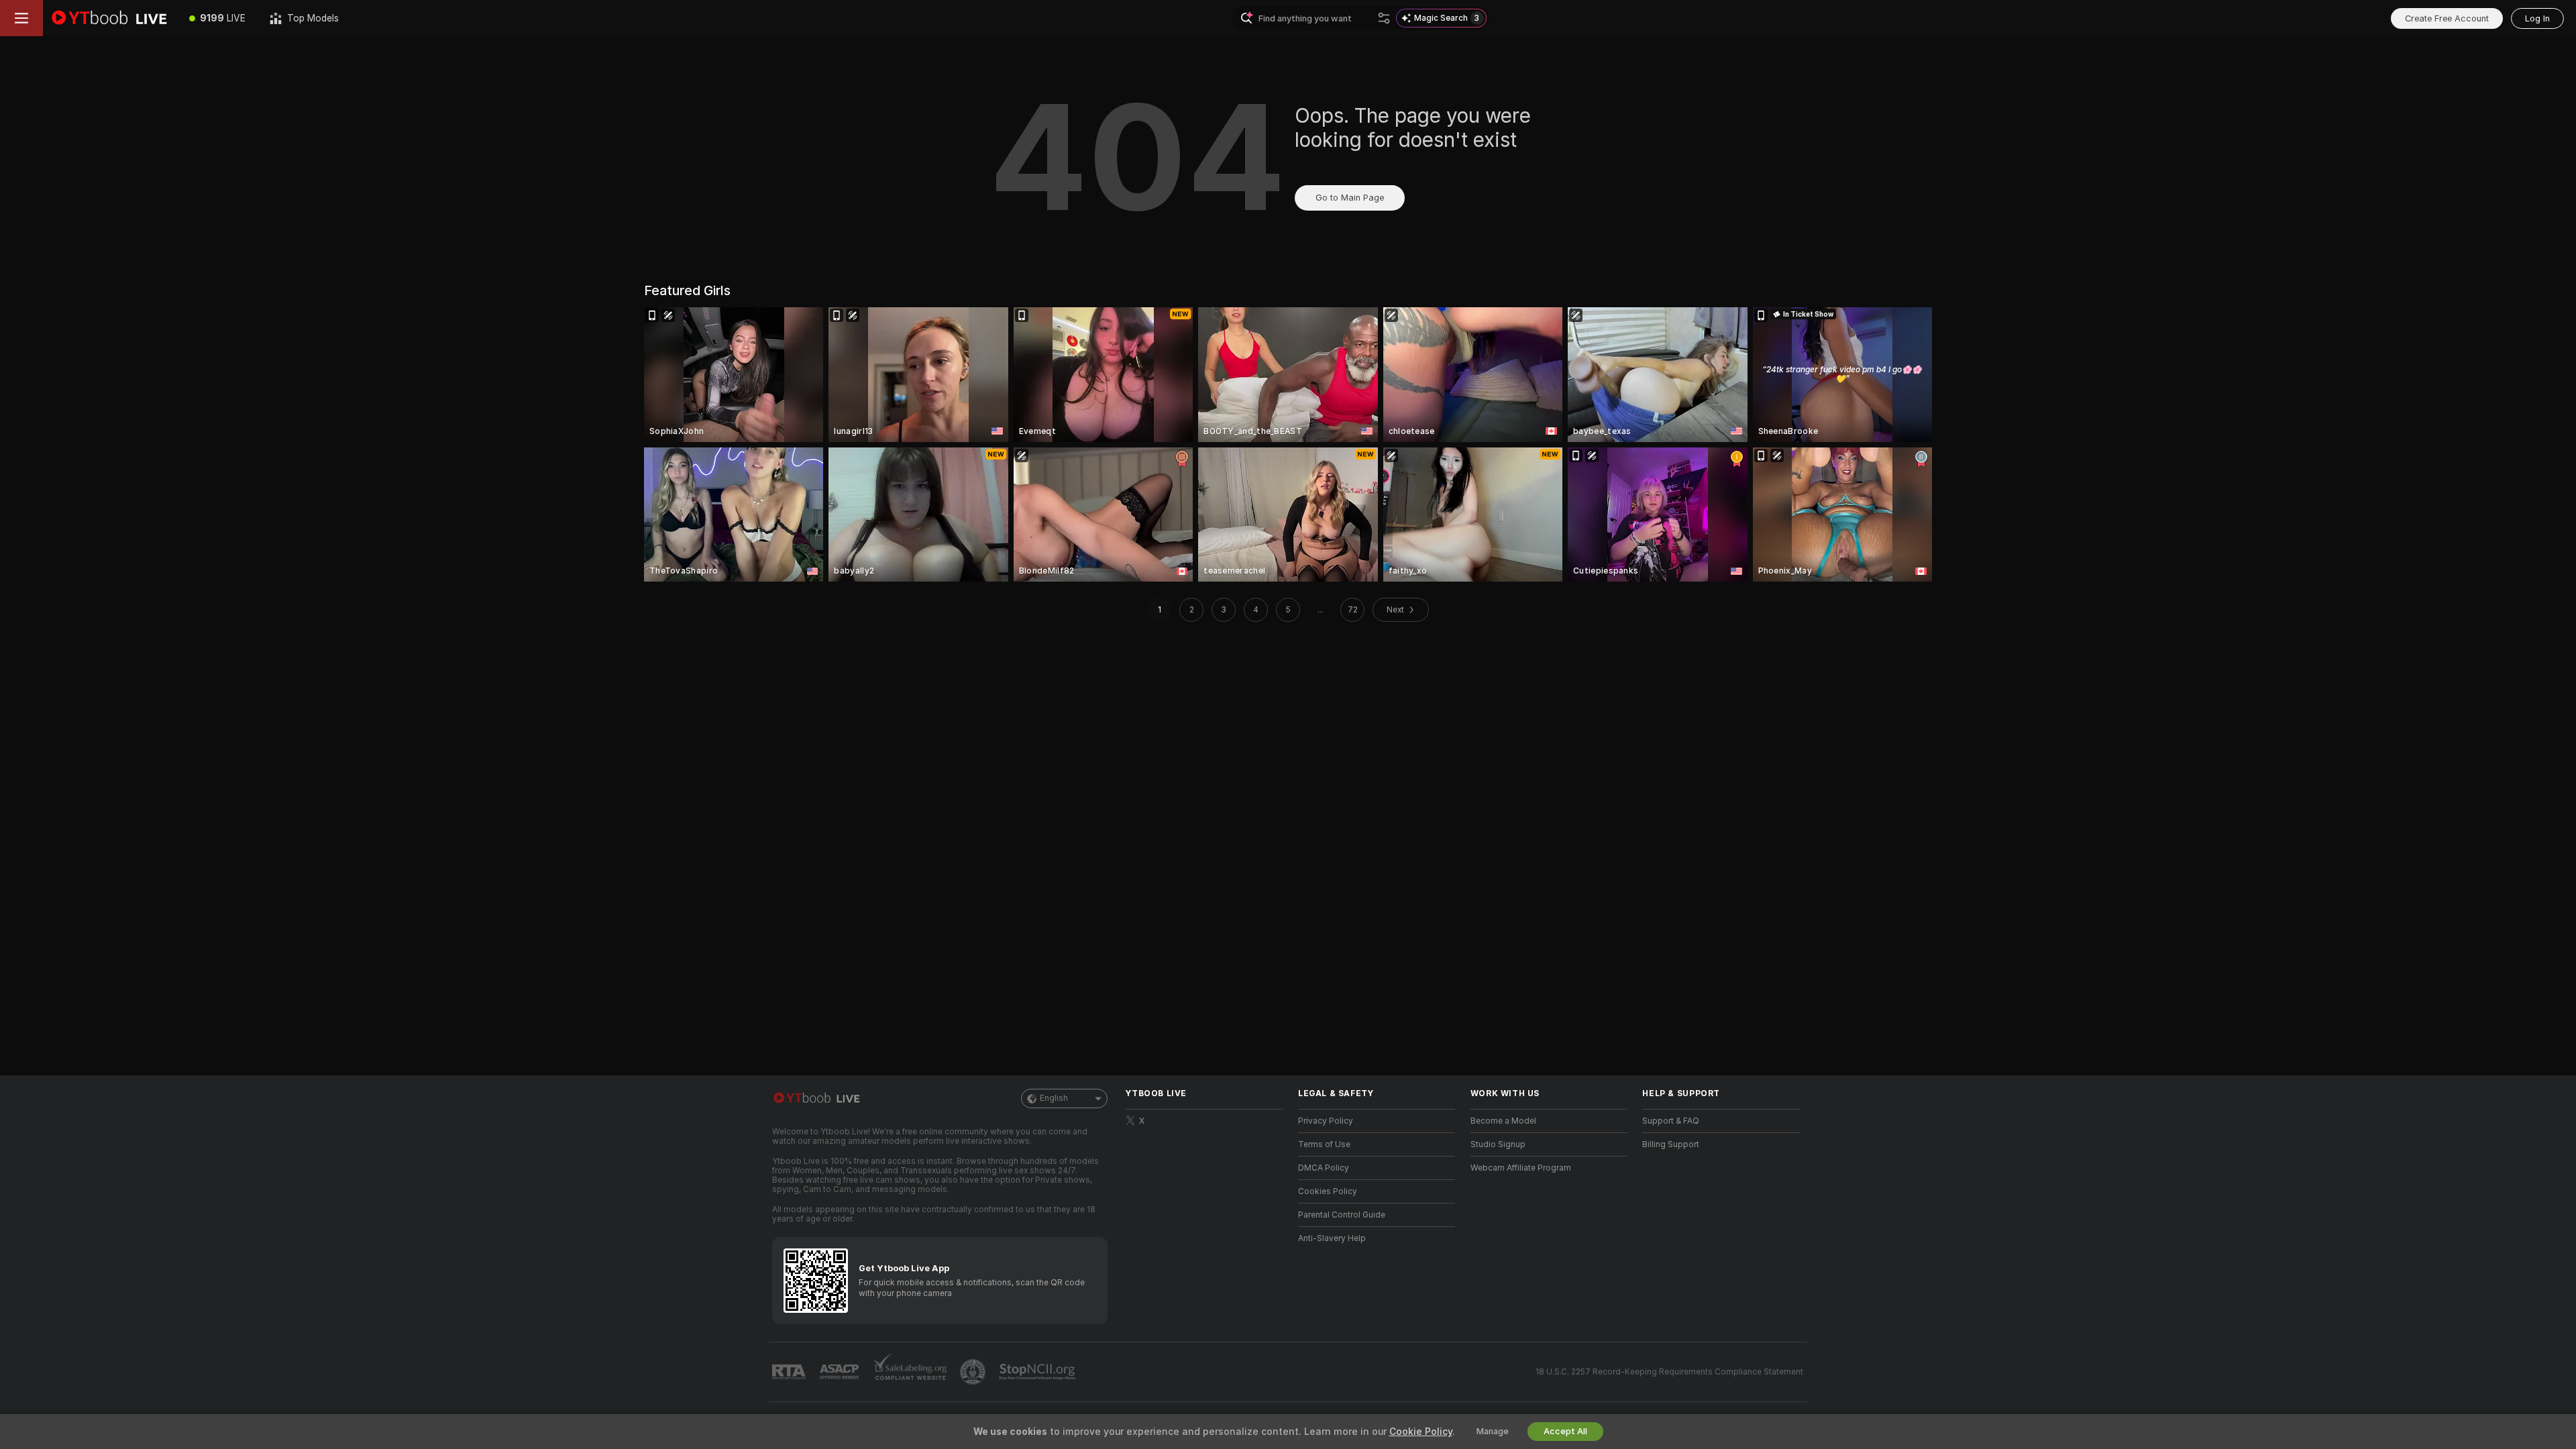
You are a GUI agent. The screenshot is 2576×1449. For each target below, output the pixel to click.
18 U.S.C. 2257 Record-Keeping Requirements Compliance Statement (1669, 1372)
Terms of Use (1324, 1144)
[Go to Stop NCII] (1038, 1372)
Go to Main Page (1350, 198)
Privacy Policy (1326, 1121)
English (1054, 1098)
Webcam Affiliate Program (1521, 1168)
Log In (2537, 18)
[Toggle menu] (21, 18)
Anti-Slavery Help (1332, 1238)
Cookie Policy (1421, 1432)
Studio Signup (1498, 1144)
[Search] (1384, 18)
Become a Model (1503, 1121)
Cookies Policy (1328, 1191)
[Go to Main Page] (110, 18)
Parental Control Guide (1342, 1215)
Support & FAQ (1671, 1121)
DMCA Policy (1324, 1168)
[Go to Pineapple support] (974, 1372)
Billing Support (1671, 1144)
